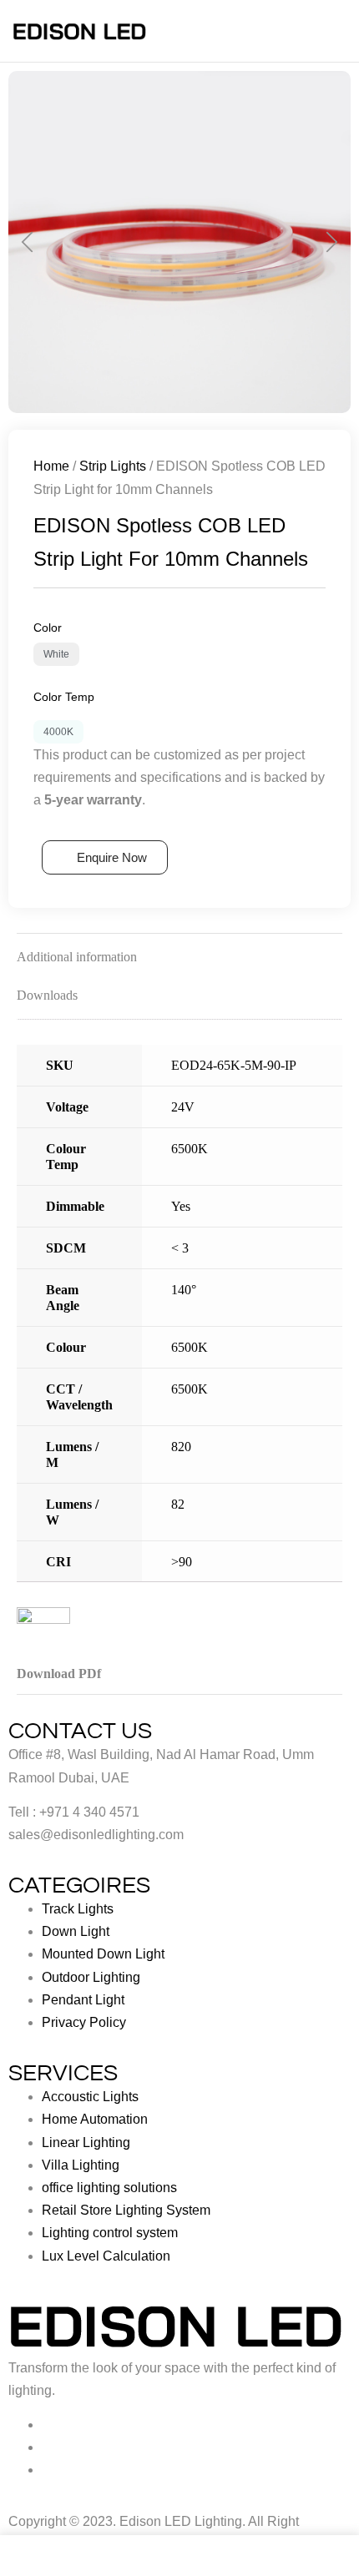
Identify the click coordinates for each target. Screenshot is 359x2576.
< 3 (180, 1248)
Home (51, 466)
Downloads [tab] (47, 995)
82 (178, 1504)
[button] (27, 242)
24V (183, 1107)
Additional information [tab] (77, 957)
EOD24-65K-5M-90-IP (234, 1065)
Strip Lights (113, 466)
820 (181, 1447)
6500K (190, 1149)
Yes (181, 1206)
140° (184, 1290)
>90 (182, 1562)
